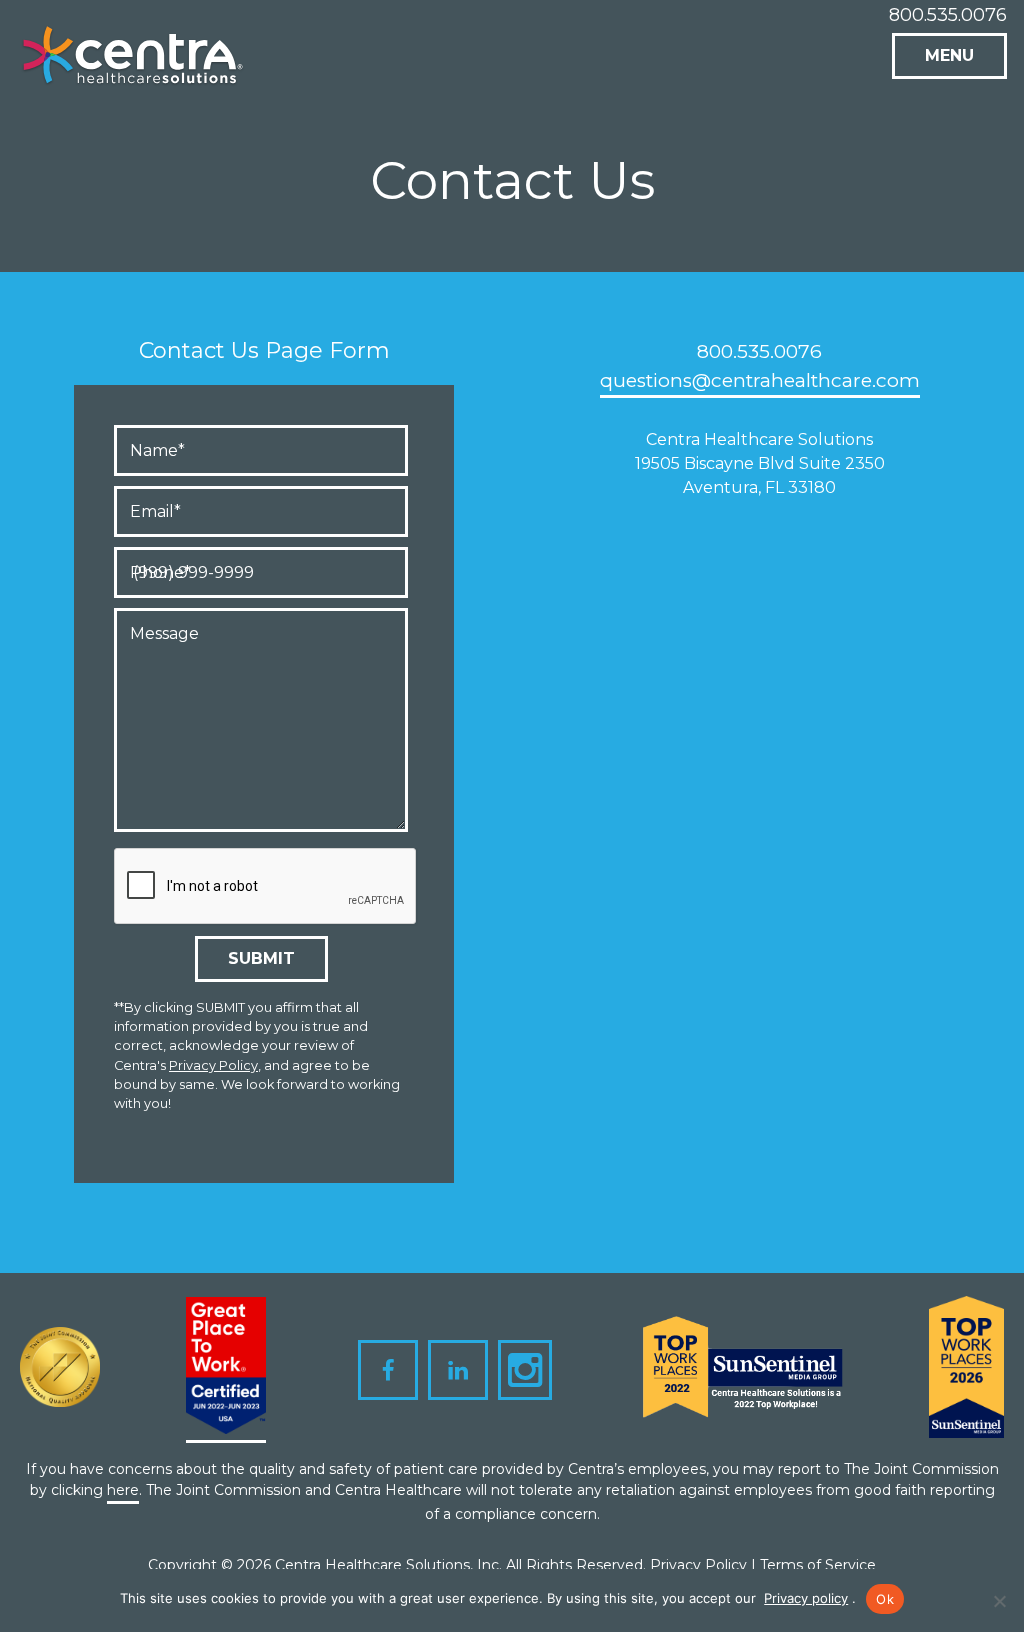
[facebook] (388, 1370)
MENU (949, 55)
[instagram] (525, 1370)
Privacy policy (806, 1598)
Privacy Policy (213, 1065)
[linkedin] (458, 1370)
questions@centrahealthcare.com (760, 380)
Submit (261, 958)
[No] (999, 1601)
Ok (885, 1599)
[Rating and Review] (226, 1369)
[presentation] (266, 887)
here (123, 1490)
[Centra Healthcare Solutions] (133, 62)
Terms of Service (818, 1565)
